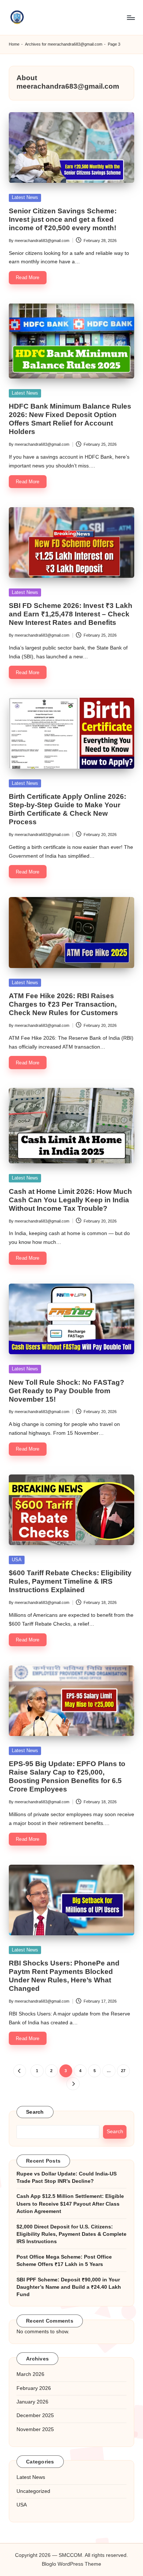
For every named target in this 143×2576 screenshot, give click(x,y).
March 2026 (30, 2374)
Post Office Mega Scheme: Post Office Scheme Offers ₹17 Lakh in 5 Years (64, 2261)
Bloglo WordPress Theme (71, 2564)
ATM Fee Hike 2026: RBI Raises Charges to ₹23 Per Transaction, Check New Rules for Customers (63, 1004)
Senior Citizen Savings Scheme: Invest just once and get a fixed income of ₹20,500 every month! (63, 219)
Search (35, 2112)
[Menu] (131, 17)
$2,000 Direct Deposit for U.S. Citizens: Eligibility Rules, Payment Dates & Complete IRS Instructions (71, 2234)
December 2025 (35, 2415)
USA (17, 1560)
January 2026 (32, 2402)
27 (123, 2071)
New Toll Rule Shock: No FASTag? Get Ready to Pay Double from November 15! (67, 1391)
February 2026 (34, 2388)
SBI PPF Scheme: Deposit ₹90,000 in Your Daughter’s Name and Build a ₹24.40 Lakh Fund (69, 2287)
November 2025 (35, 2429)
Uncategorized (33, 2491)
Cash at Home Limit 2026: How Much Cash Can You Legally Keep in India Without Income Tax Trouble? (70, 1200)
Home (14, 44)
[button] (20, 2071)
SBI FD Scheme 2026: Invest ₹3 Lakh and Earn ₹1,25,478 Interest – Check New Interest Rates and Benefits (71, 614)
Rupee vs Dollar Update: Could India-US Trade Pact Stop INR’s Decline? (67, 2177)
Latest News (25, 197)
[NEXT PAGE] (73, 2084)
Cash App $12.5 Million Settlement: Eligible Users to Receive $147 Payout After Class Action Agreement (70, 2204)
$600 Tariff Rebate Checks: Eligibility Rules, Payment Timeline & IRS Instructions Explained (70, 1581)
